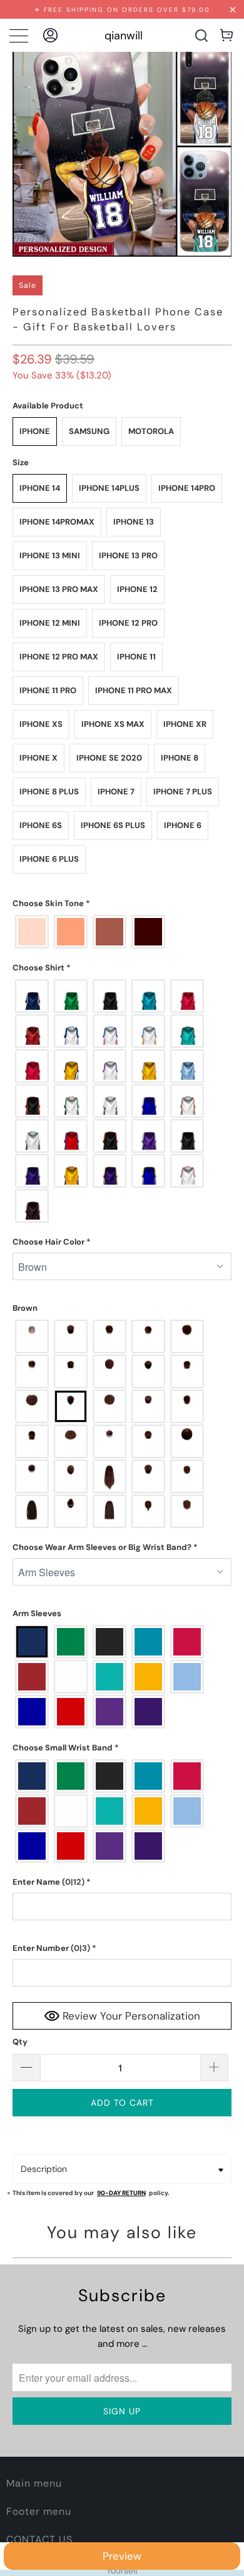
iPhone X (38, 758)
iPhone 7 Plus (183, 792)
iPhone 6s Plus (113, 825)
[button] (122, 904)
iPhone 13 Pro (128, 555)
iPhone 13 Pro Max (59, 589)
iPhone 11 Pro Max (134, 690)
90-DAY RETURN (121, 2193)
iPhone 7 (116, 792)
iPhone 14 (40, 488)
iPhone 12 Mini (50, 623)
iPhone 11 (136, 657)
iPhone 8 (180, 758)
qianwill (124, 36)
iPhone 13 (134, 522)
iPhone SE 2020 (109, 758)
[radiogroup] (122, 932)
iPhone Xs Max (113, 724)
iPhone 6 (183, 825)
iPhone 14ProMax (57, 522)
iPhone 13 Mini (50, 555)
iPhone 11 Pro (48, 690)
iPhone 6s (41, 825)
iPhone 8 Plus (49, 792)
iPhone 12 (137, 589)
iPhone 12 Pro (128, 623)
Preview (122, 2556)
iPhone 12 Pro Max (59, 657)
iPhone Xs (41, 724)
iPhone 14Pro (187, 488)
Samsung (89, 431)
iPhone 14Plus (109, 488)
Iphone (35, 431)
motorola (151, 431)
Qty (20, 2042)
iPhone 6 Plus (49, 859)
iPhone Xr (185, 724)
